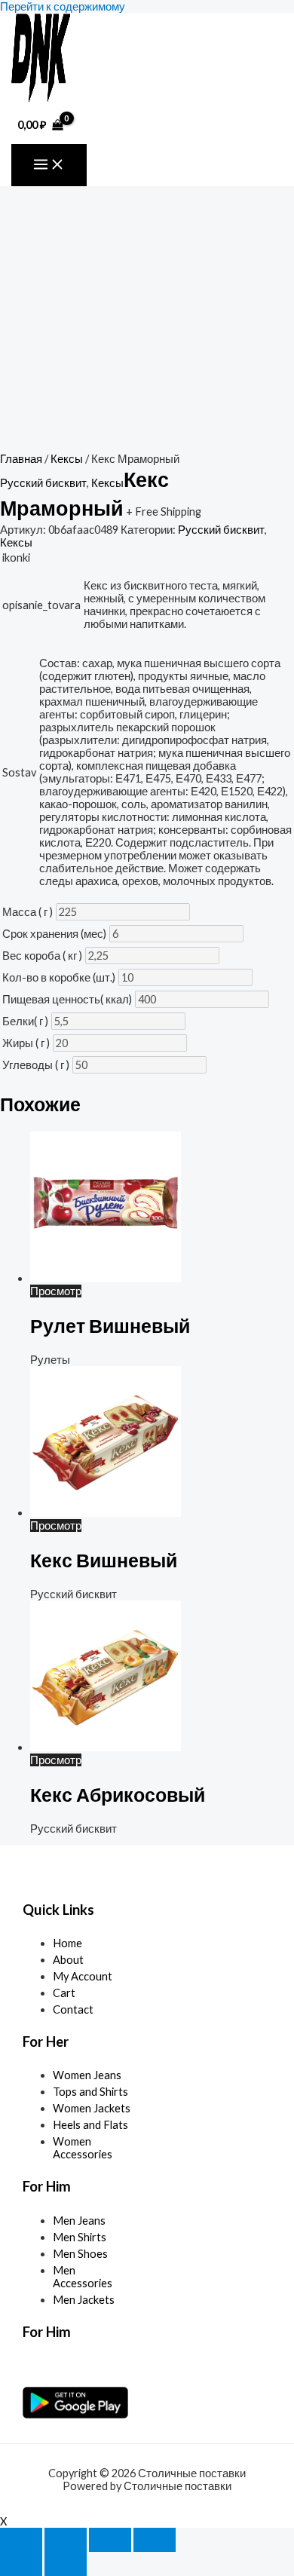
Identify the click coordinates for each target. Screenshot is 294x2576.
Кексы (67, 459)
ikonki (16, 557)
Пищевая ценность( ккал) (67, 999)
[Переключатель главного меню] (49, 165)
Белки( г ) (25, 1021)
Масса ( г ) (28, 912)
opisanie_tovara (41, 605)
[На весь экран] (66, 2540)
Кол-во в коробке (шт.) (59, 977)
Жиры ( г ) (26, 1043)
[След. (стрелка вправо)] (66, 2564)
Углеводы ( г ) (36, 1065)
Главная (21, 459)
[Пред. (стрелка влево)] (21, 2564)
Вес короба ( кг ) (42, 956)
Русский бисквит (43, 483)
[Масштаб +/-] (21, 2540)
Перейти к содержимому (63, 6)
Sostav (19, 772)
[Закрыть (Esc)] (155, 2540)
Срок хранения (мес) (54, 934)
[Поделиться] (110, 2540)
